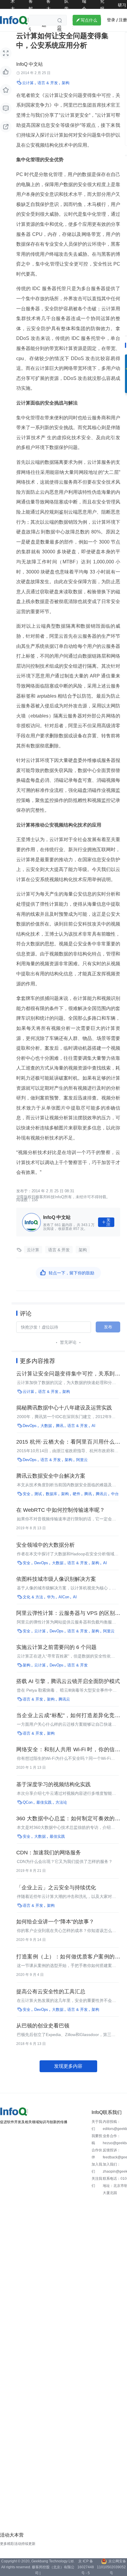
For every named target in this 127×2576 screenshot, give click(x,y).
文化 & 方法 (33, 1597)
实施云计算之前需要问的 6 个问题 (56, 1647)
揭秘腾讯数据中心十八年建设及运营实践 (64, 1408)
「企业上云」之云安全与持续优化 (56, 1888)
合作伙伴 (97, 2154)
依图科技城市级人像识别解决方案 (56, 1579)
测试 (38, 1494)
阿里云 (82, 1460)
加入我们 (97, 2168)
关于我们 (97, 2125)
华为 (51, 1597)
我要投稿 (97, 2139)
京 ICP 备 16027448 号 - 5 (86, 2567)
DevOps (30, 1426)
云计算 (28, 83)
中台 (115, 1494)
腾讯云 (101, 1494)
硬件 (76, 1494)
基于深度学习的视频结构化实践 (53, 1784)
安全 (27, 1494)
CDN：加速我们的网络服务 (49, 1853)
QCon (28, 1802)
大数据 (46, 1426)
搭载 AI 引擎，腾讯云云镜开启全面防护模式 (68, 1681)
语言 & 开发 (48, 83)
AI (93, 1426)
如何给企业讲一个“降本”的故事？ (55, 1922)
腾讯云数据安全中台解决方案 (51, 1476)
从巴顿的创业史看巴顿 (43, 2026)
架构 (66, 83)
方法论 (61, 1802)
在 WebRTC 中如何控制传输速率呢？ (61, 1510)
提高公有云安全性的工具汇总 (51, 1992)
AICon (64, 1597)
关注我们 (97, 2182)
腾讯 (60, 1426)
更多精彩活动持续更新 (18, 2544)
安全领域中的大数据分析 (45, 1545)
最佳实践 (44, 1802)
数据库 (52, 1494)
